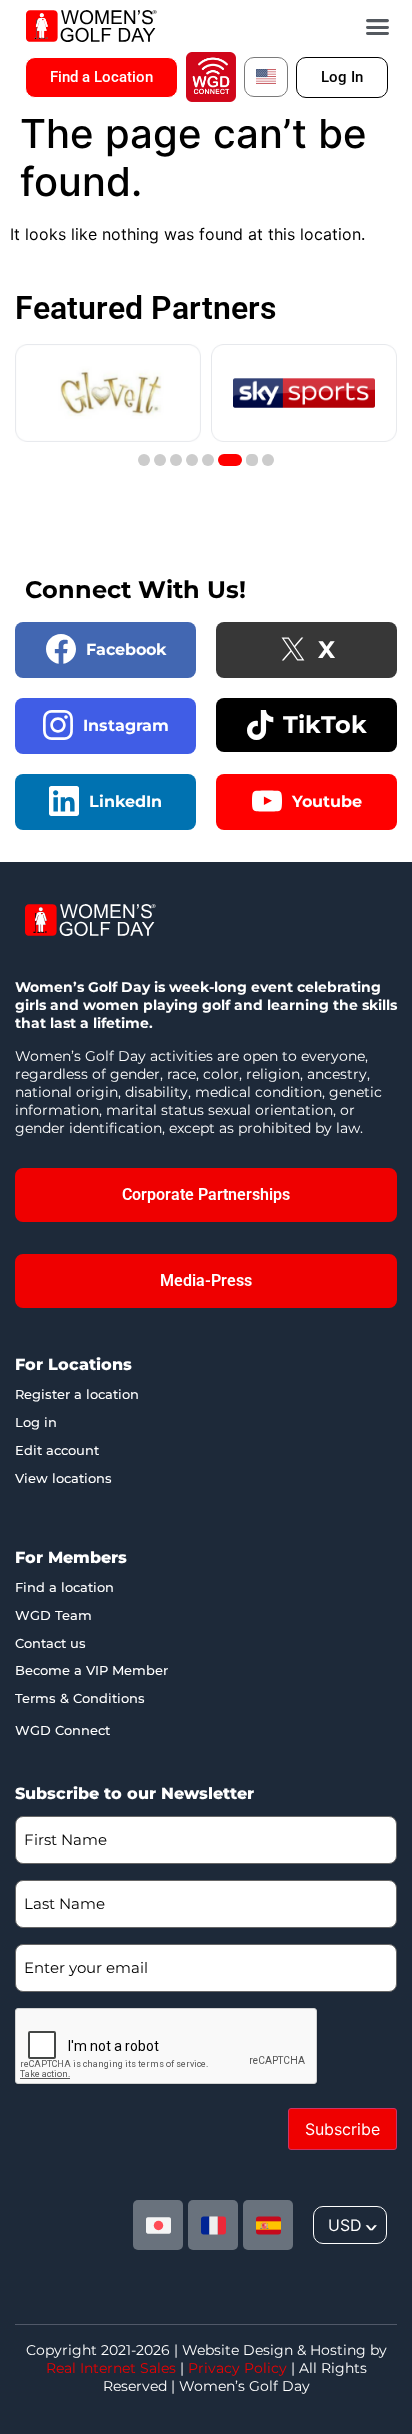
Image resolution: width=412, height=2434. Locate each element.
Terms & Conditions (80, 1698)
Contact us (50, 1643)
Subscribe (342, 2129)
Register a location (77, 1394)
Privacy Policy (237, 2368)
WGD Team (53, 1615)
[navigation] (350, 2225)
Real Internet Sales (111, 2368)
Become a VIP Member (91, 1670)
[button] (378, 26)
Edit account (57, 1450)
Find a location (64, 1587)
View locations (63, 1478)
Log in (36, 1422)
